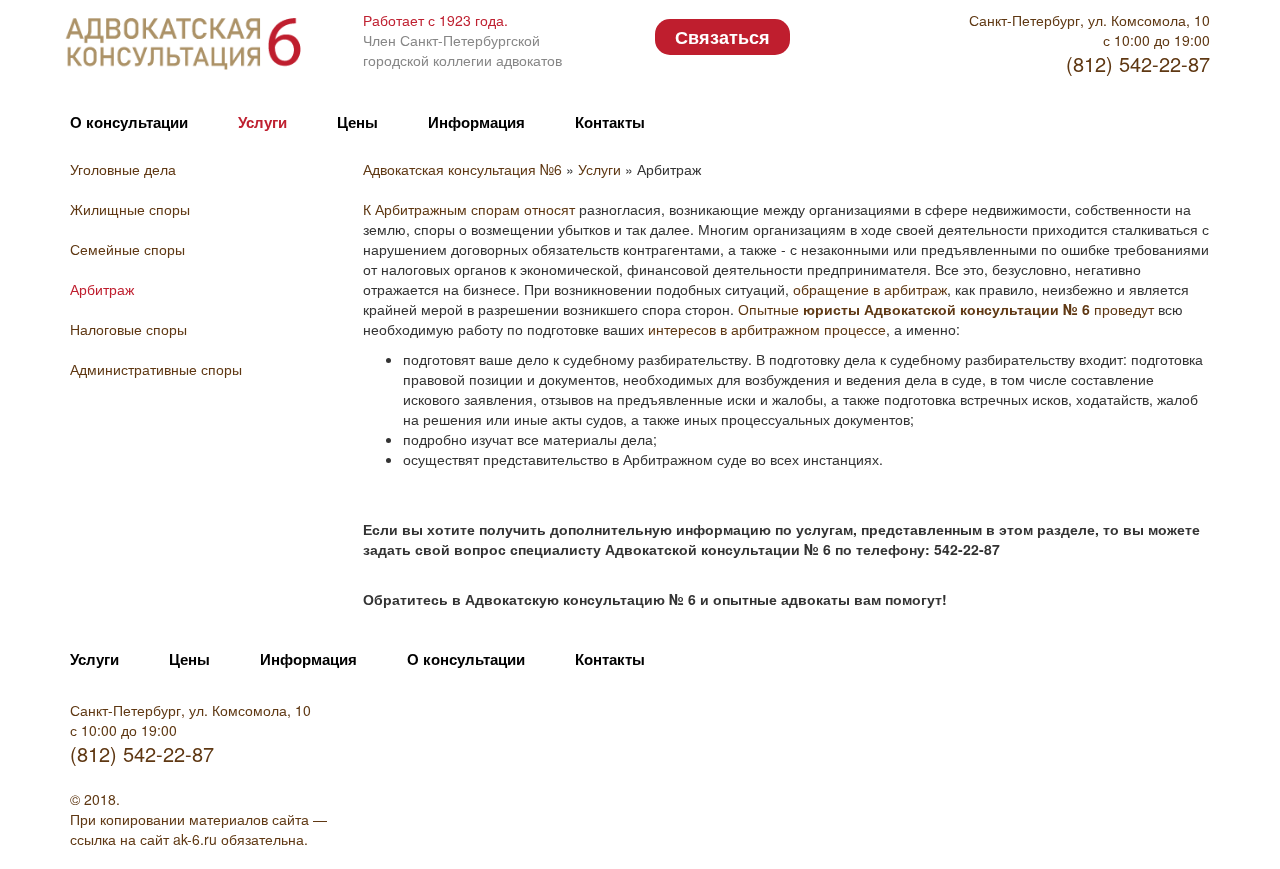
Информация (476, 122)
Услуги (262, 122)
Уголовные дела (123, 169)
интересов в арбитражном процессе (767, 329)
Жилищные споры (130, 209)
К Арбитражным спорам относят (469, 209)
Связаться (722, 37)
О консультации (129, 122)
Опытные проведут (946, 309)
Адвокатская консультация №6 (464, 169)
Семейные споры (127, 249)
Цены (357, 122)
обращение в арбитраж (870, 289)
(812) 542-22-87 (1138, 63)
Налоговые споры (128, 329)
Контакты (610, 122)
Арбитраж (102, 289)
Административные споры (156, 369)
